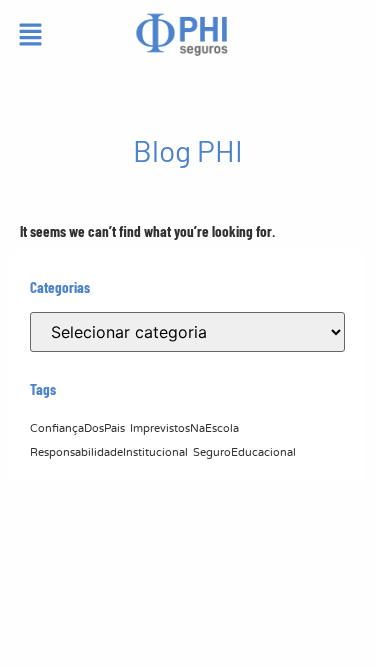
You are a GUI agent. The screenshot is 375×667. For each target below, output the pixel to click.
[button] (30, 35)
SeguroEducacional (244, 452)
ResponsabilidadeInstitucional (109, 452)
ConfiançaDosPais (77, 428)
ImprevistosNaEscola (184, 428)
